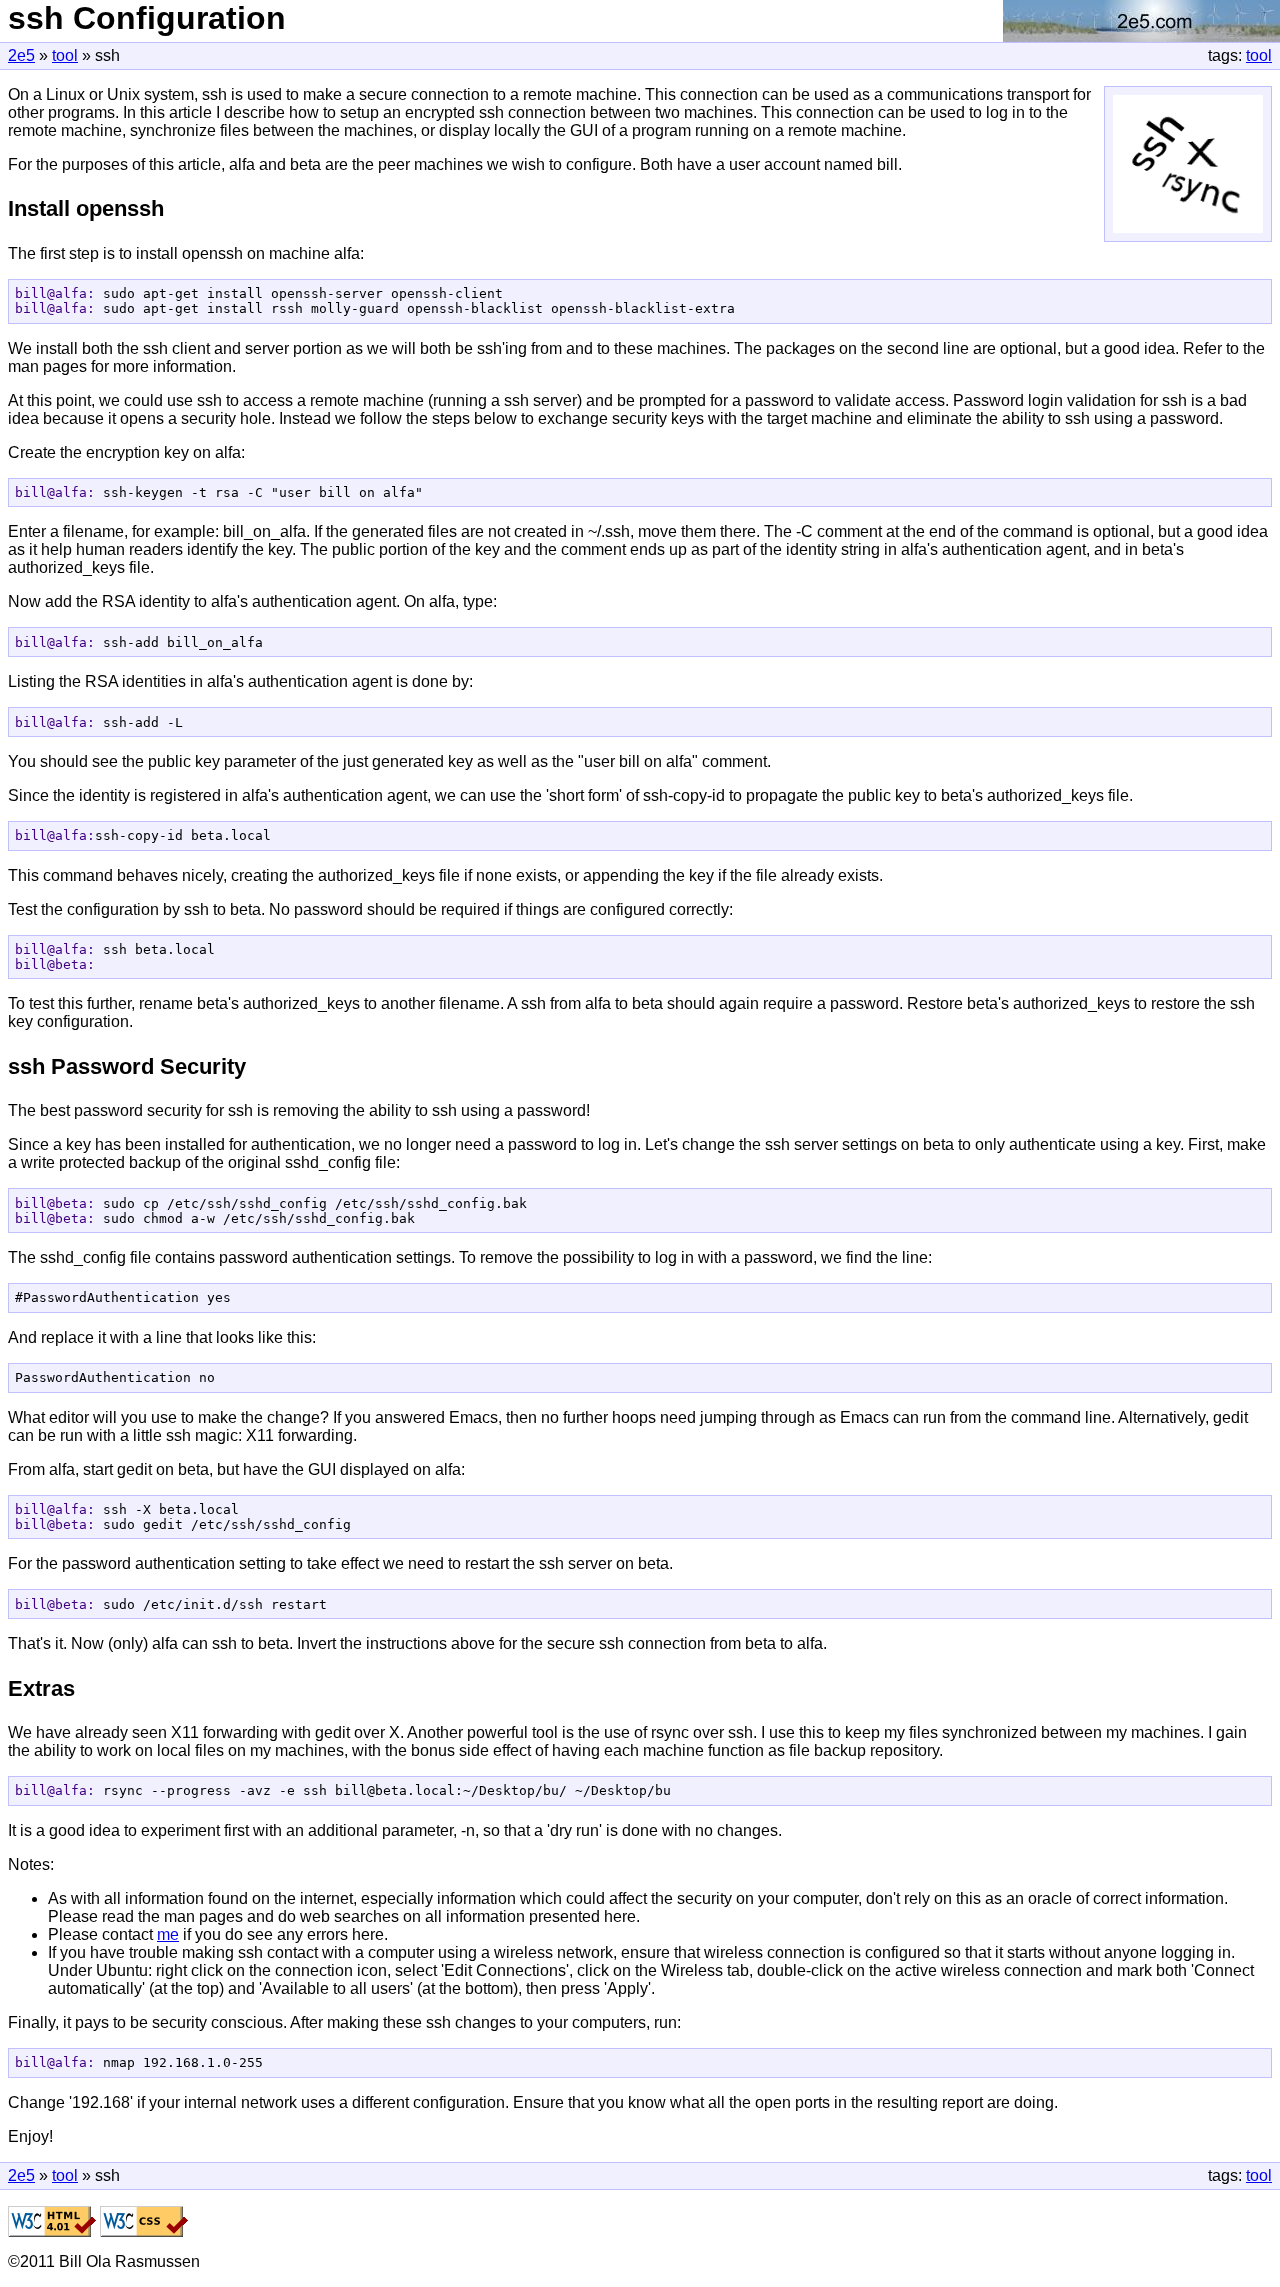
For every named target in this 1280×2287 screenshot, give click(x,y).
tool (1259, 55)
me (168, 1934)
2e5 (21, 55)
